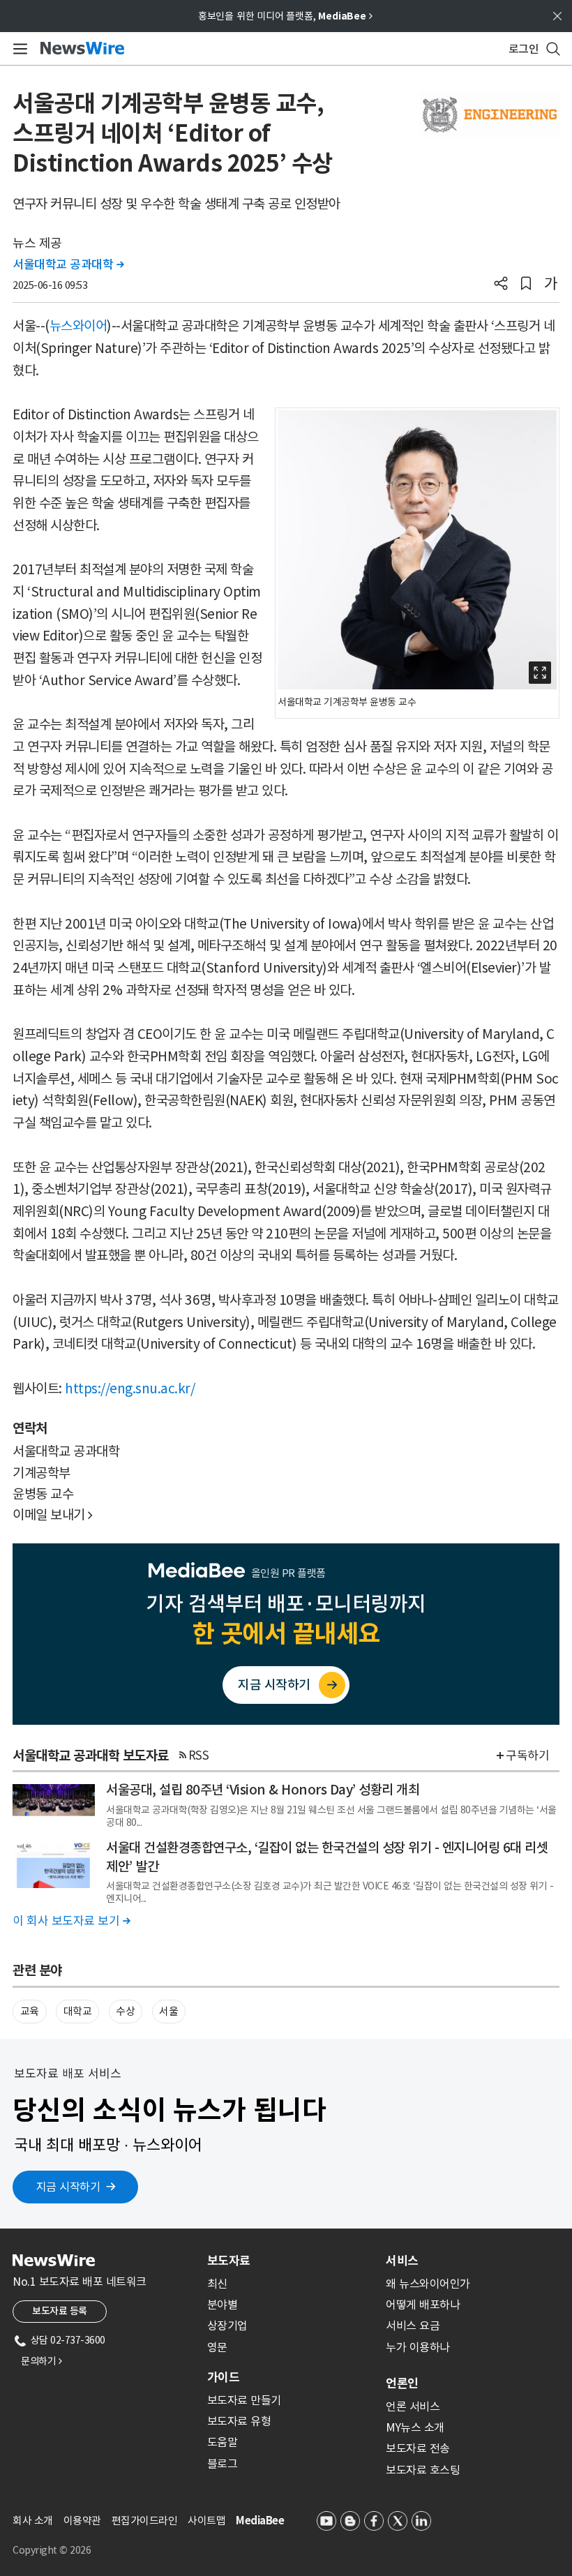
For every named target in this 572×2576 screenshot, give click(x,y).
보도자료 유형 (239, 2421)
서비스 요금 (413, 2326)
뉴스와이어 (78, 326)
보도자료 (229, 2261)
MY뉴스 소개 (415, 2427)
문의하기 (41, 2361)
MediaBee (260, 2521)
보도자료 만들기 (244, 2400)
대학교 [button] (78, 2011)
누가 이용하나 (418, 2347)
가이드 (223, 2377)
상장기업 (227, 2326)
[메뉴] (18, 49)
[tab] (291, 2261)
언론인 (402, 2383)
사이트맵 (206, 2521)
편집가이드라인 (145, 2521)
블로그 (223, 2464)
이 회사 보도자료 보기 (71, 1921)
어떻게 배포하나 (423, 2305)
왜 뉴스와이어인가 (428, 2284)
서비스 (402, 2261)
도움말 (223, 2442)
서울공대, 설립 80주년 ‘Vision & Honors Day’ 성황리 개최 (263, 1790)
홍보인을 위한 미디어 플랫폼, (285, 16)
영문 (217, 2347)
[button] (501, 285)
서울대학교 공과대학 (68, 264)
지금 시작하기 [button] (68, 2187)
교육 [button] (30, 2011)
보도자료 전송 (418, 2448)
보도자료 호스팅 (423, 2470)
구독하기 (527, 1755)
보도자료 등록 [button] (60, 2311)
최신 (217, 2284)
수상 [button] (125, 2011)
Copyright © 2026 (52, 2550)
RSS (199, 1755)
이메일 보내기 (53, 1515)
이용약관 (82, 2521)
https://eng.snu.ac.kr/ (130, 1388)
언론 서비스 (413, 2406)
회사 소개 (33, 2521)
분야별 (223, 2305)
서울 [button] (168, 2011)
